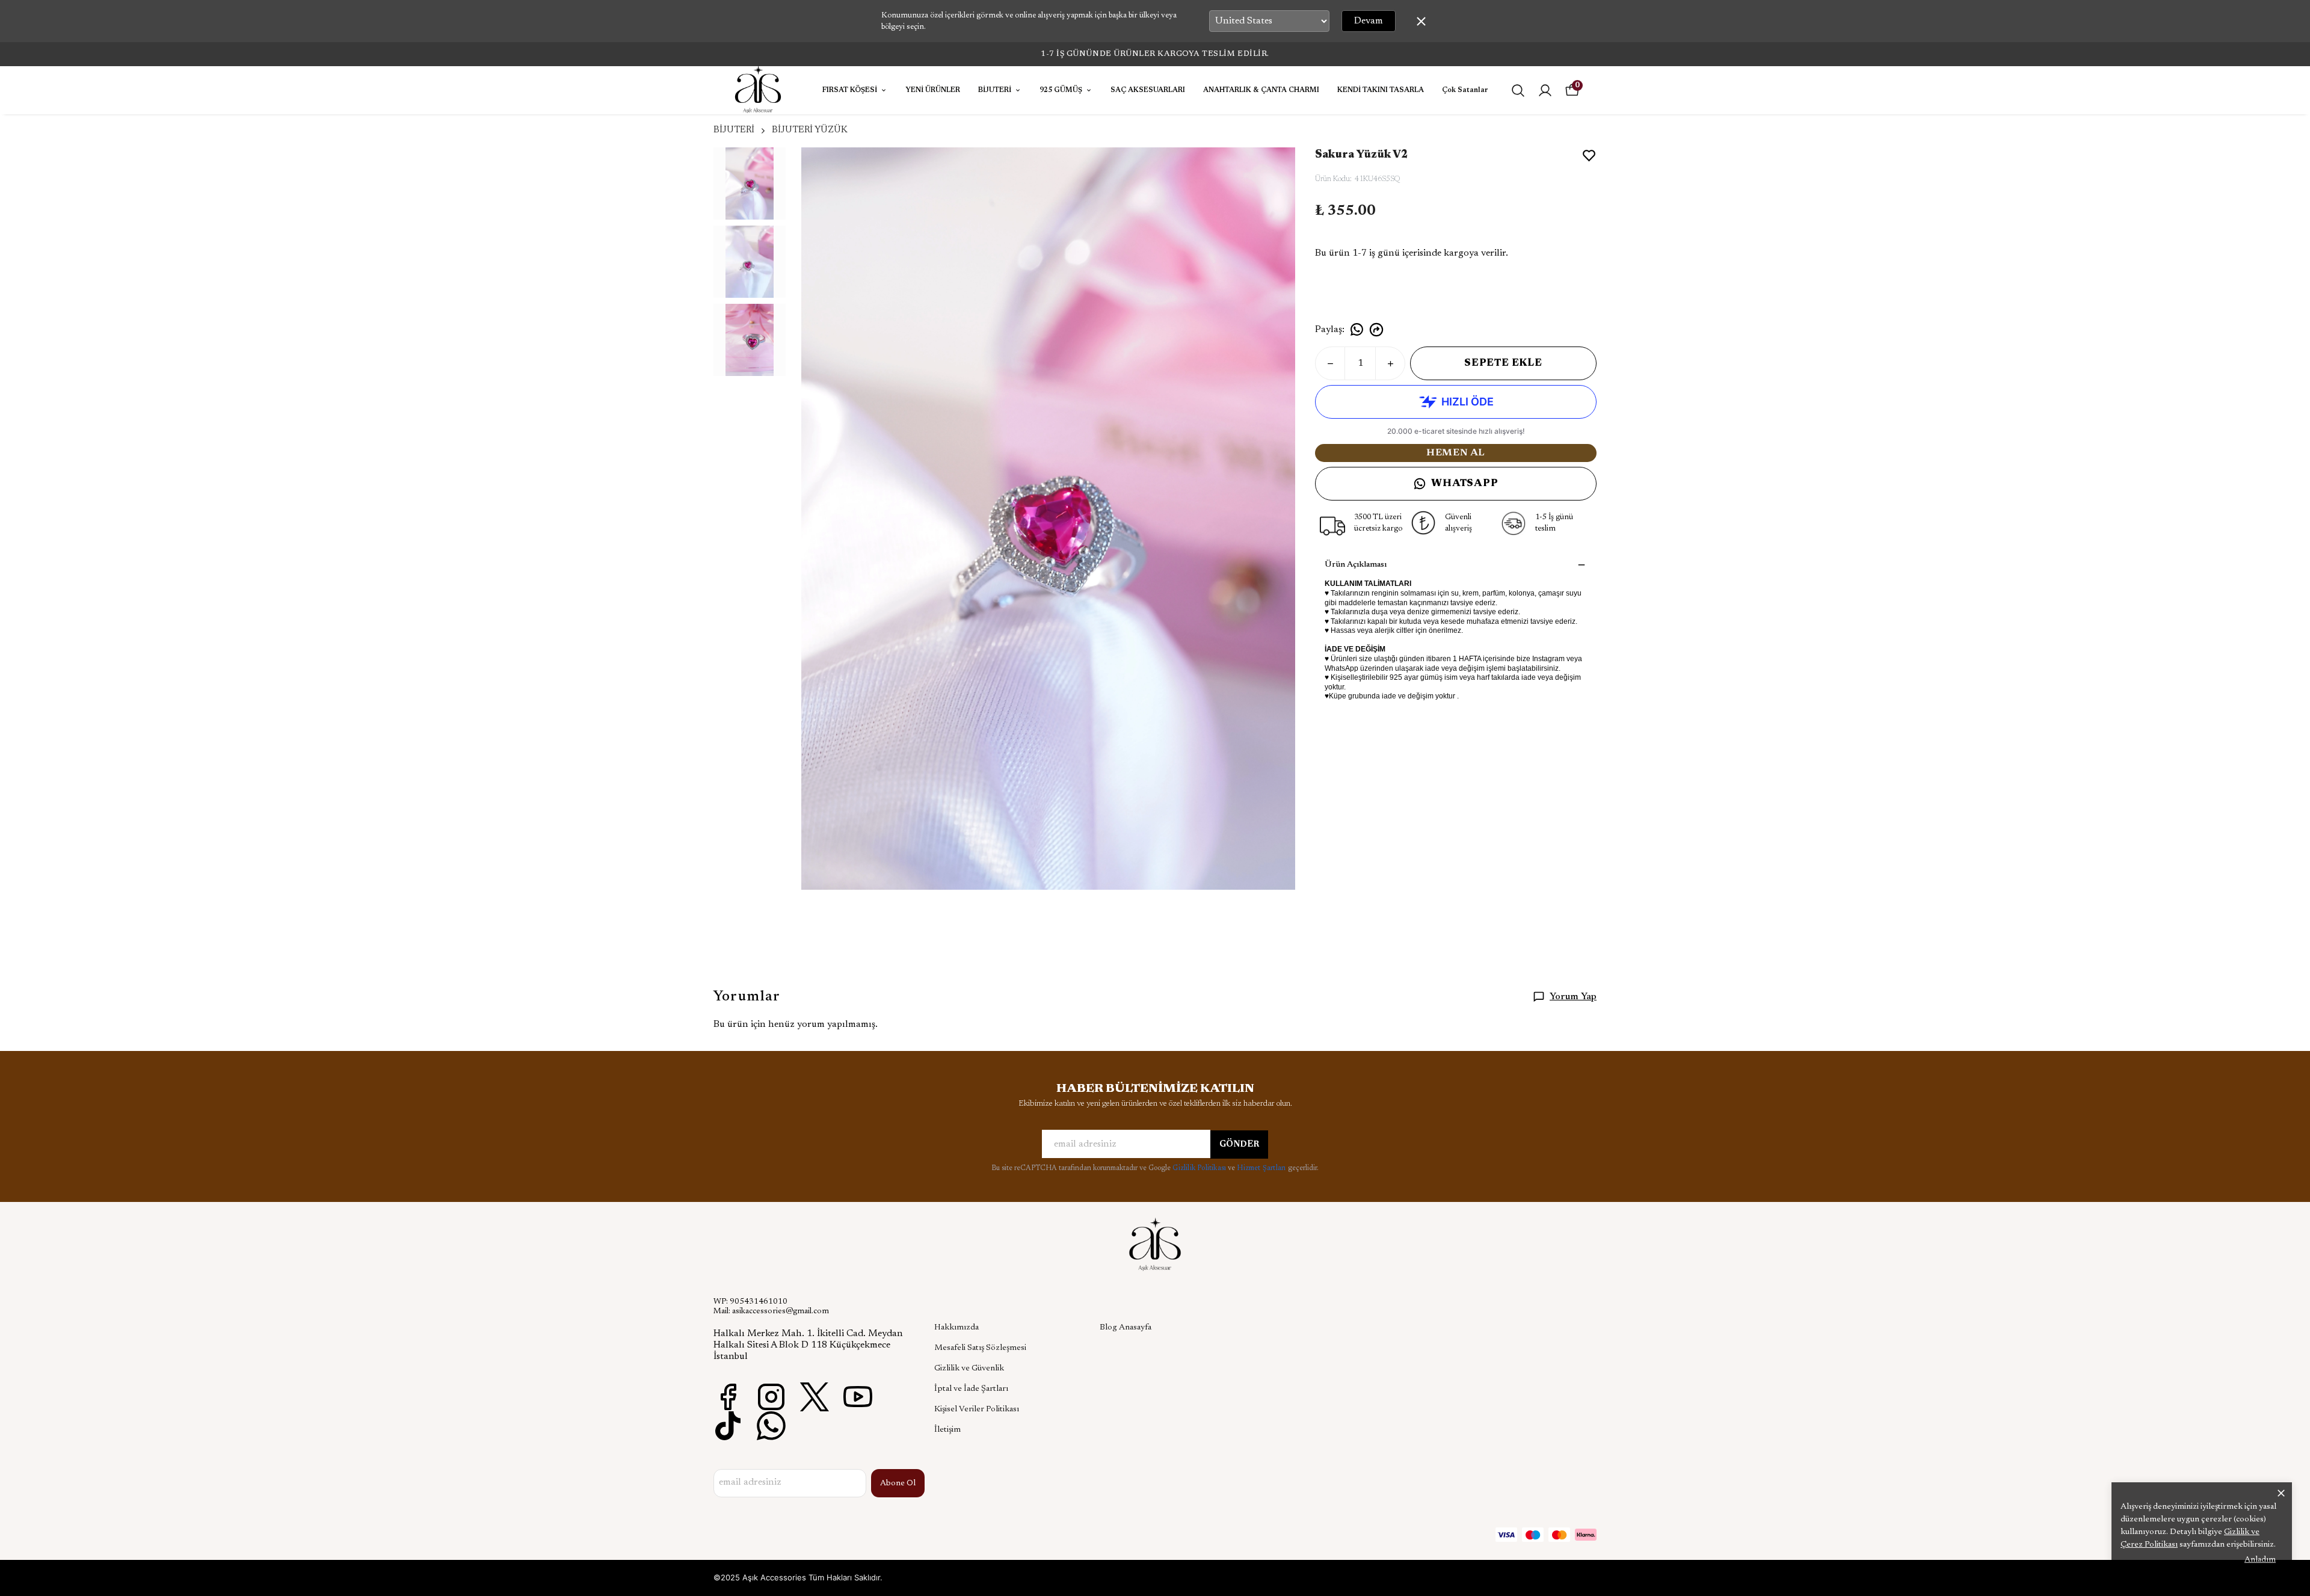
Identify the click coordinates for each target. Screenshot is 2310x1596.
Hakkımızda (956, 1328)
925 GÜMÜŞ (1061, 90)
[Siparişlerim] (1545, 91)
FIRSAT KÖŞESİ (850, 90)
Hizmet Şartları (1262, 1168)
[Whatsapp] (771, 1426)
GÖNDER (1239, 1145)
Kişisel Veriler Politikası (977, 1410)
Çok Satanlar (1465, 90)
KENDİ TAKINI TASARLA (1381, 90)
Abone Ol (898, 1484)
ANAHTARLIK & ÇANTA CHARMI (1261, 90)
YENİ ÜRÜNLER (933, 90)
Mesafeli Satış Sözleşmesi (980, 1348)
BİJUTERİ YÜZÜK (810, 130)
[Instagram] (771, 1397)
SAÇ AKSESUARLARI (1148, 90)
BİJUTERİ (995, 90)
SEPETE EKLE (1503, 363)
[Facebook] (728, 1397)
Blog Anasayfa (1126, 1328)
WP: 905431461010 (750, 1302)
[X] (815, 1397)
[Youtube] (858, 1397)
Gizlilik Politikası (1200, 1168)
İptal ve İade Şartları (971, 1389)
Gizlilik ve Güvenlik (969, 1369)
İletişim (947, 1430)
